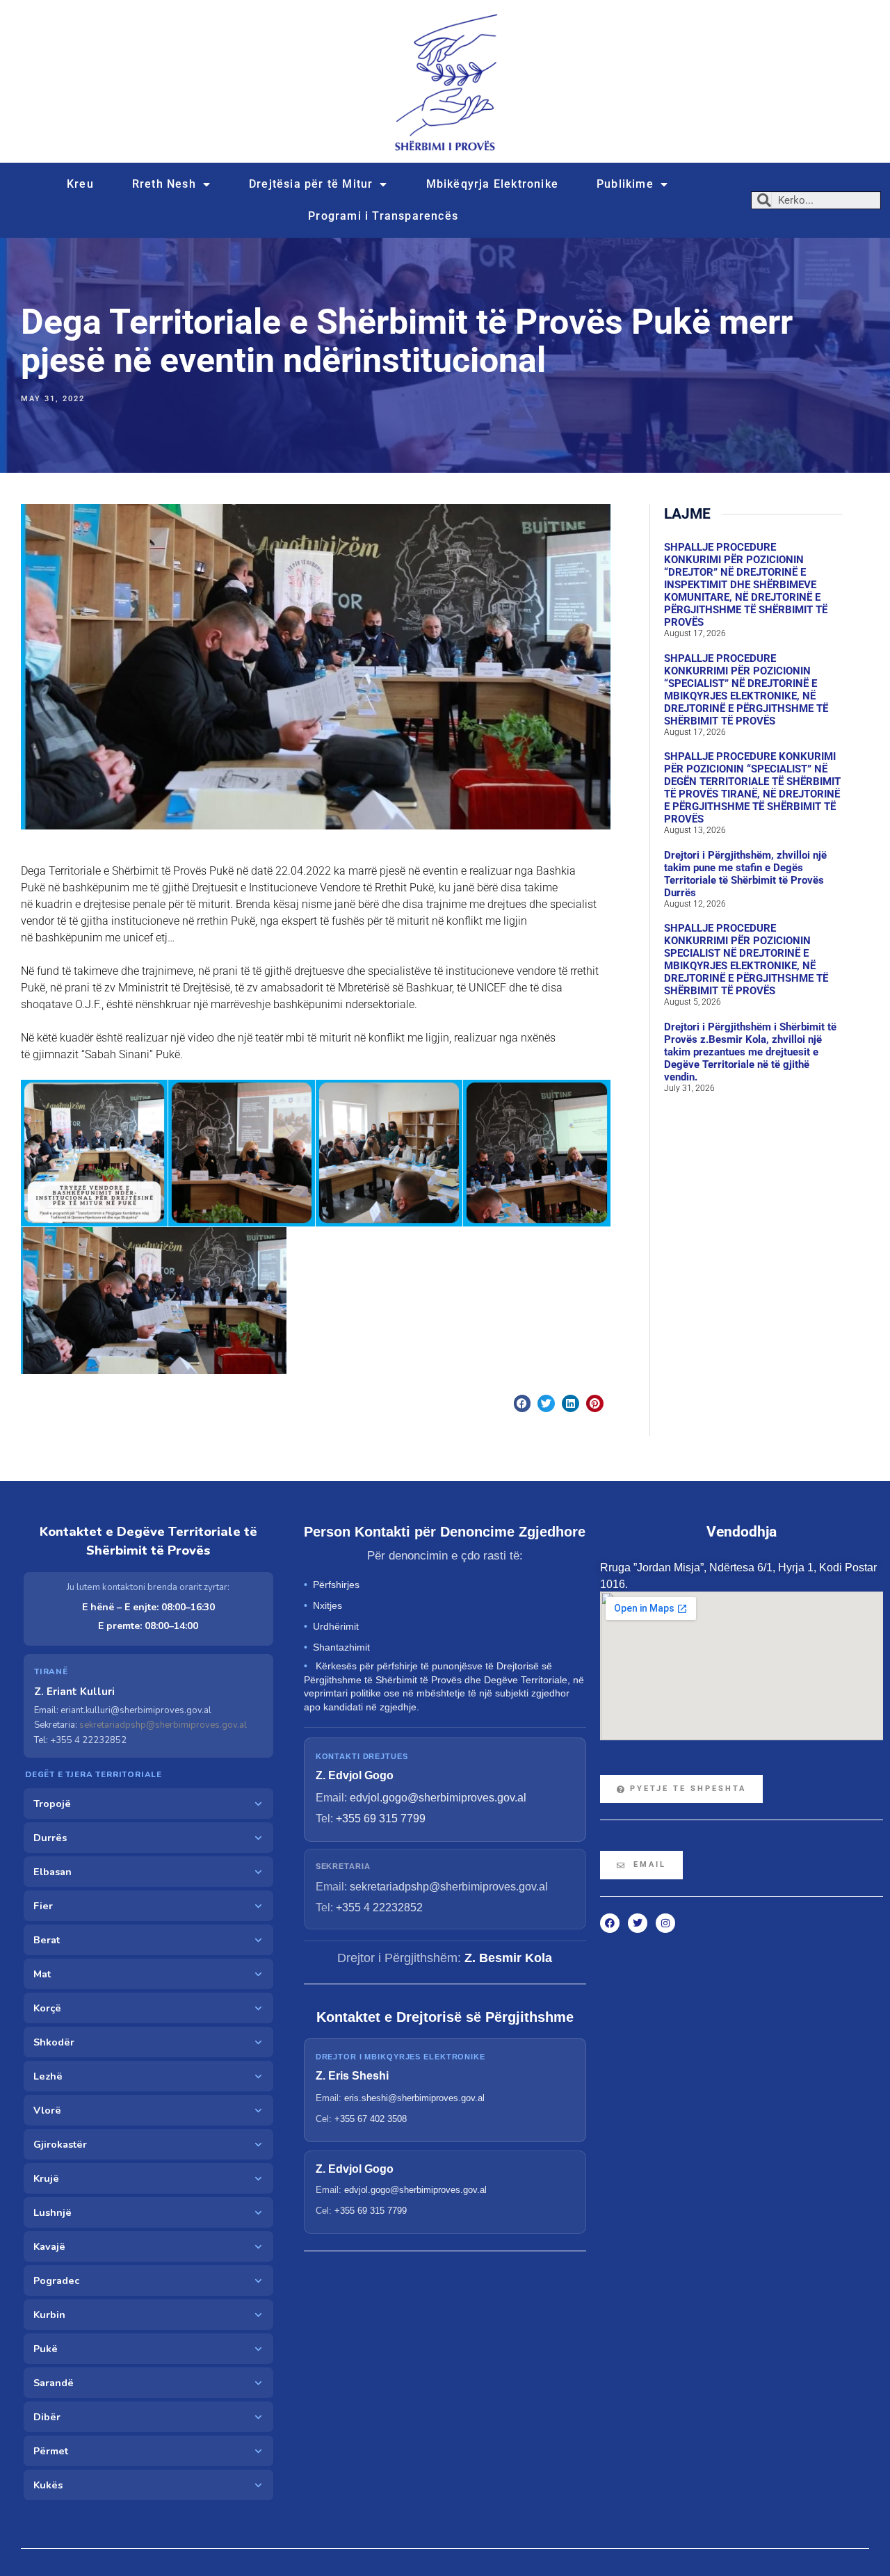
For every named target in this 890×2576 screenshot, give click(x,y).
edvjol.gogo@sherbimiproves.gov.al (438, 1798)
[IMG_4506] (154, 1301)
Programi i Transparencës (383, 216)
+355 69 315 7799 (381, 1818)
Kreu (80, 184)
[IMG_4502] (94, 1153)
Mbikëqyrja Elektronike (492, 184)
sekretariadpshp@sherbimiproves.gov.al (163, 1725)
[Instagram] (665, 1923)
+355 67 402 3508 (371, 2119)
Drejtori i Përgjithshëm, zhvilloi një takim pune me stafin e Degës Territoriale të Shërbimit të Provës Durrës (745, 874)
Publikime (625, 184)
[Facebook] (610, 1923)
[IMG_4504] (389, 1153)
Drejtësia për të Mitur (311, 184)
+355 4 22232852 (379, 1907)
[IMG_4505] (537, 1153)
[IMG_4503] (242, 1153)
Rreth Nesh (164, 184)
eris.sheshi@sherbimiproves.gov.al (414, 2098)
